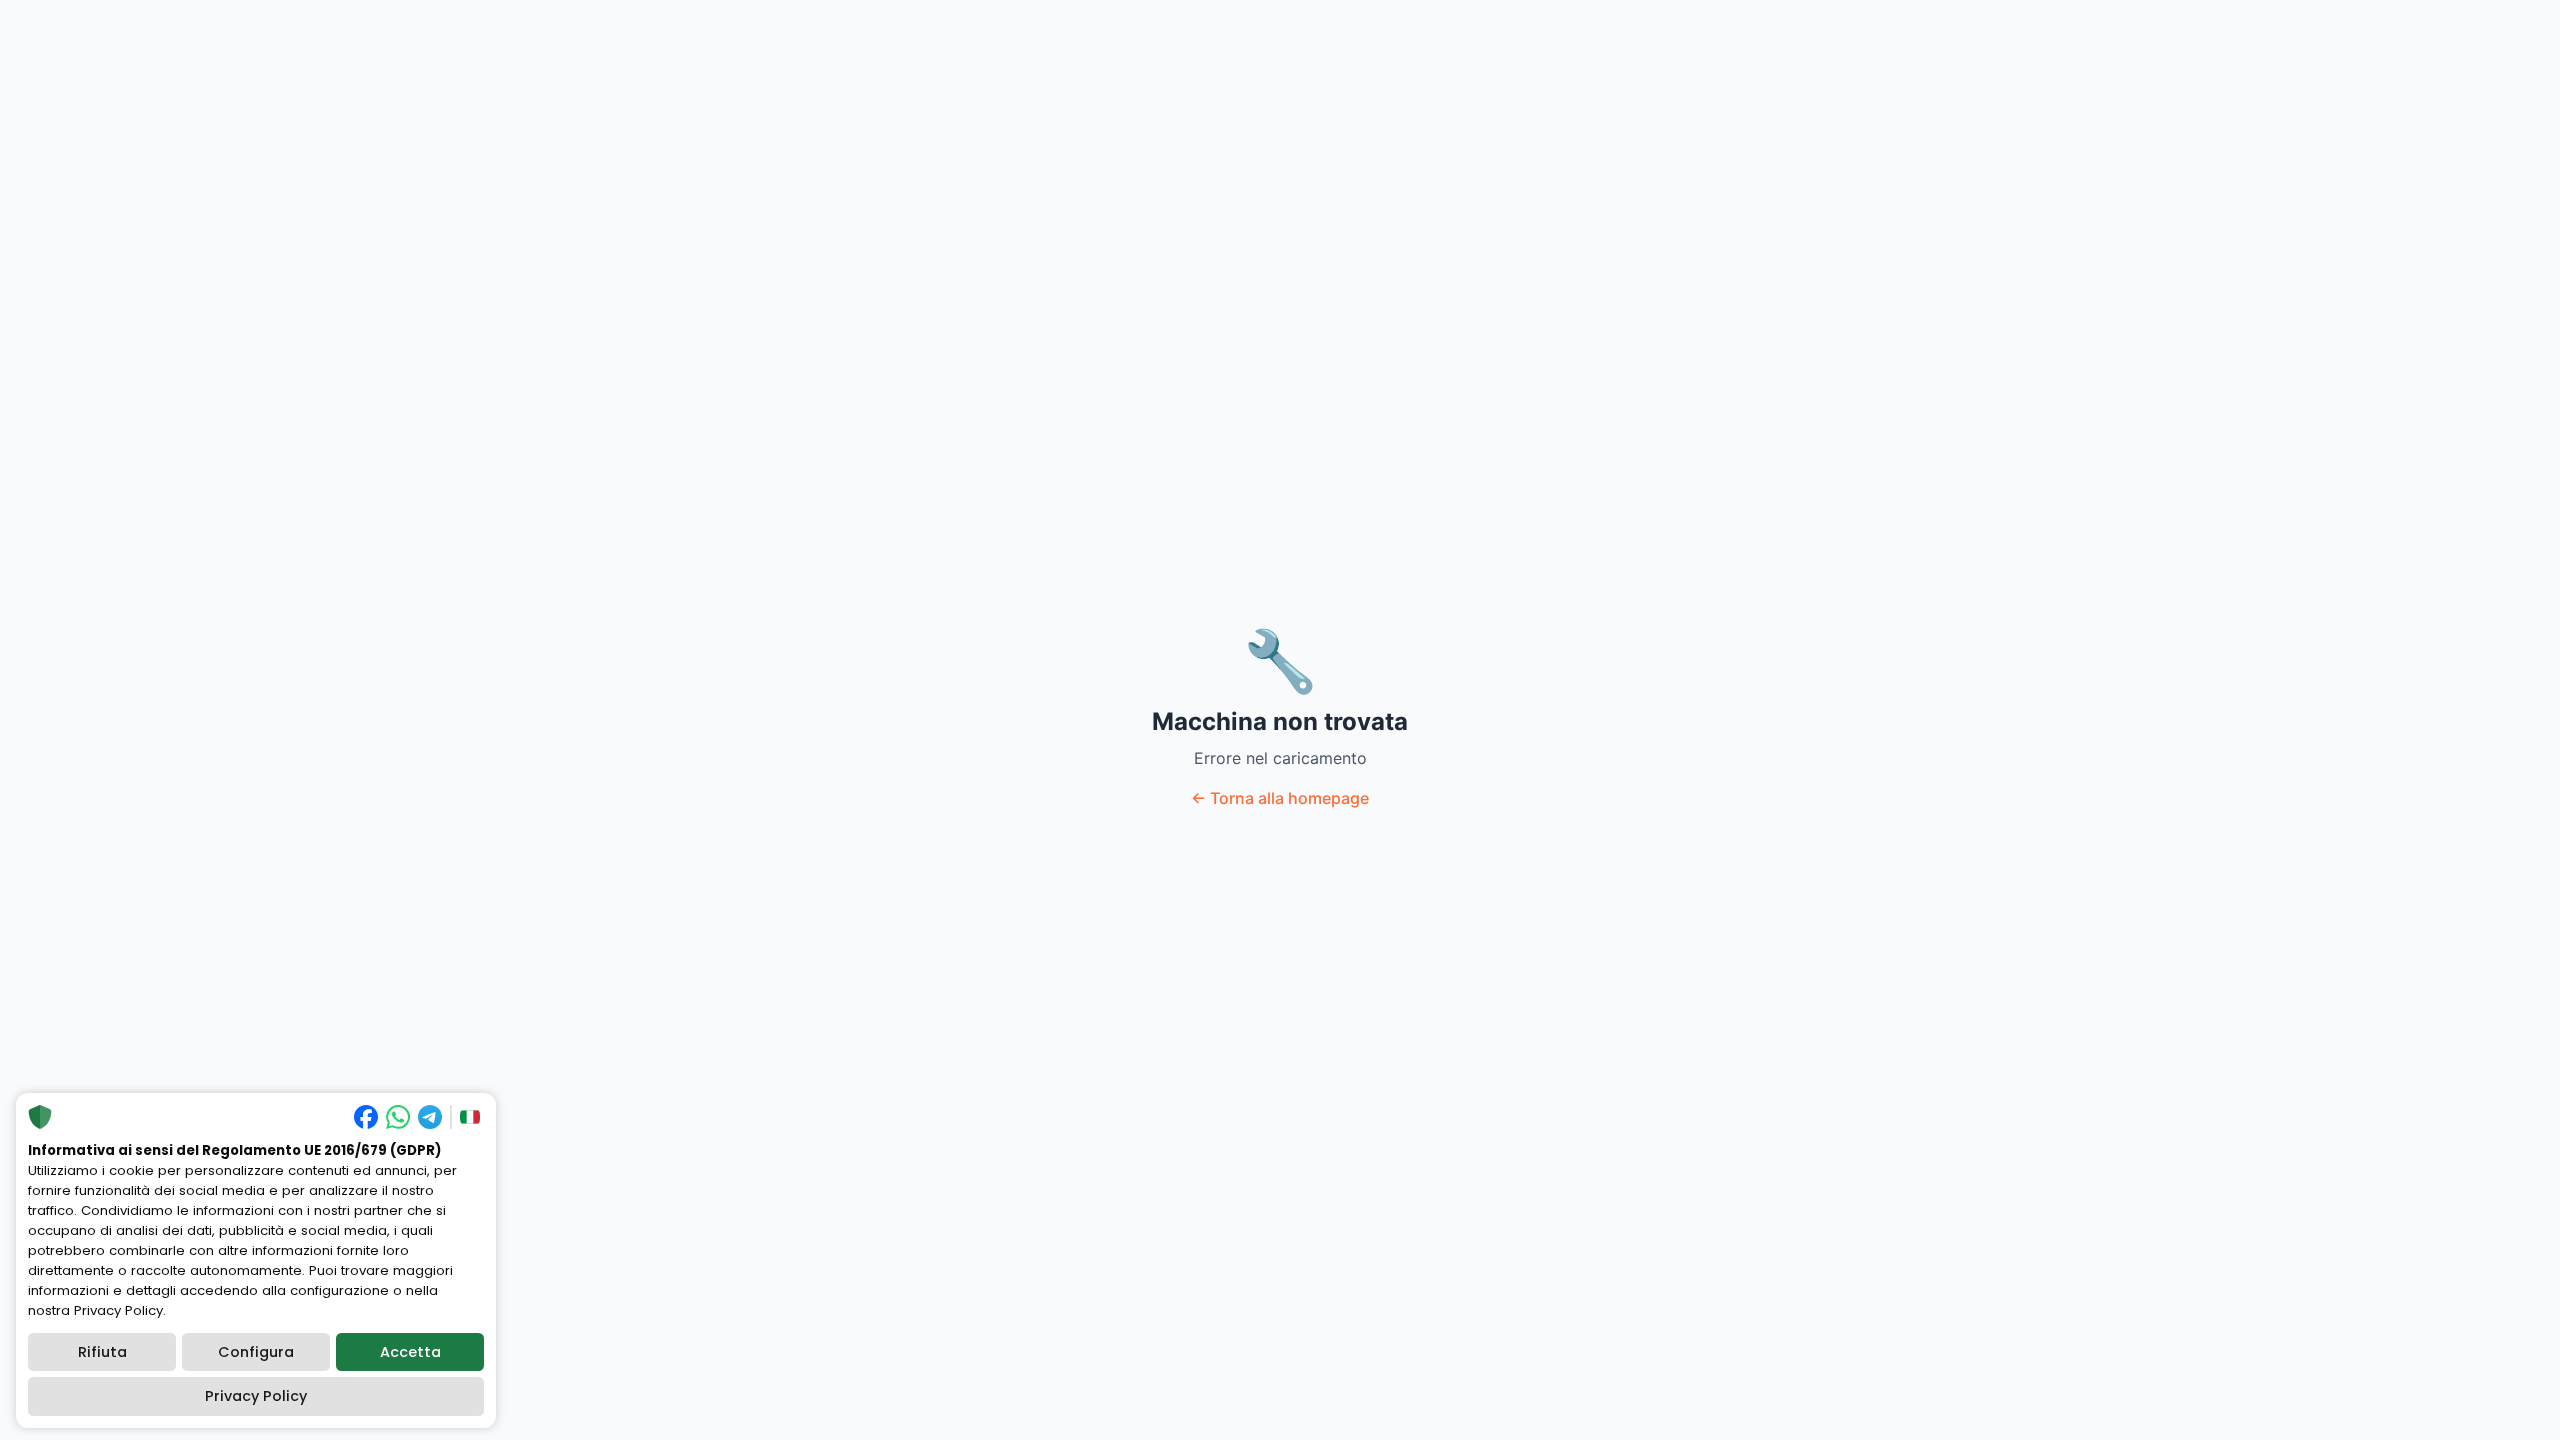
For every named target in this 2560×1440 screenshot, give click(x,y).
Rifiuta (102, 1352)
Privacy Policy (256, 1396)
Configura (256, 1352)
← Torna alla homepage (1280, 798)
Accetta (410, 1352)
